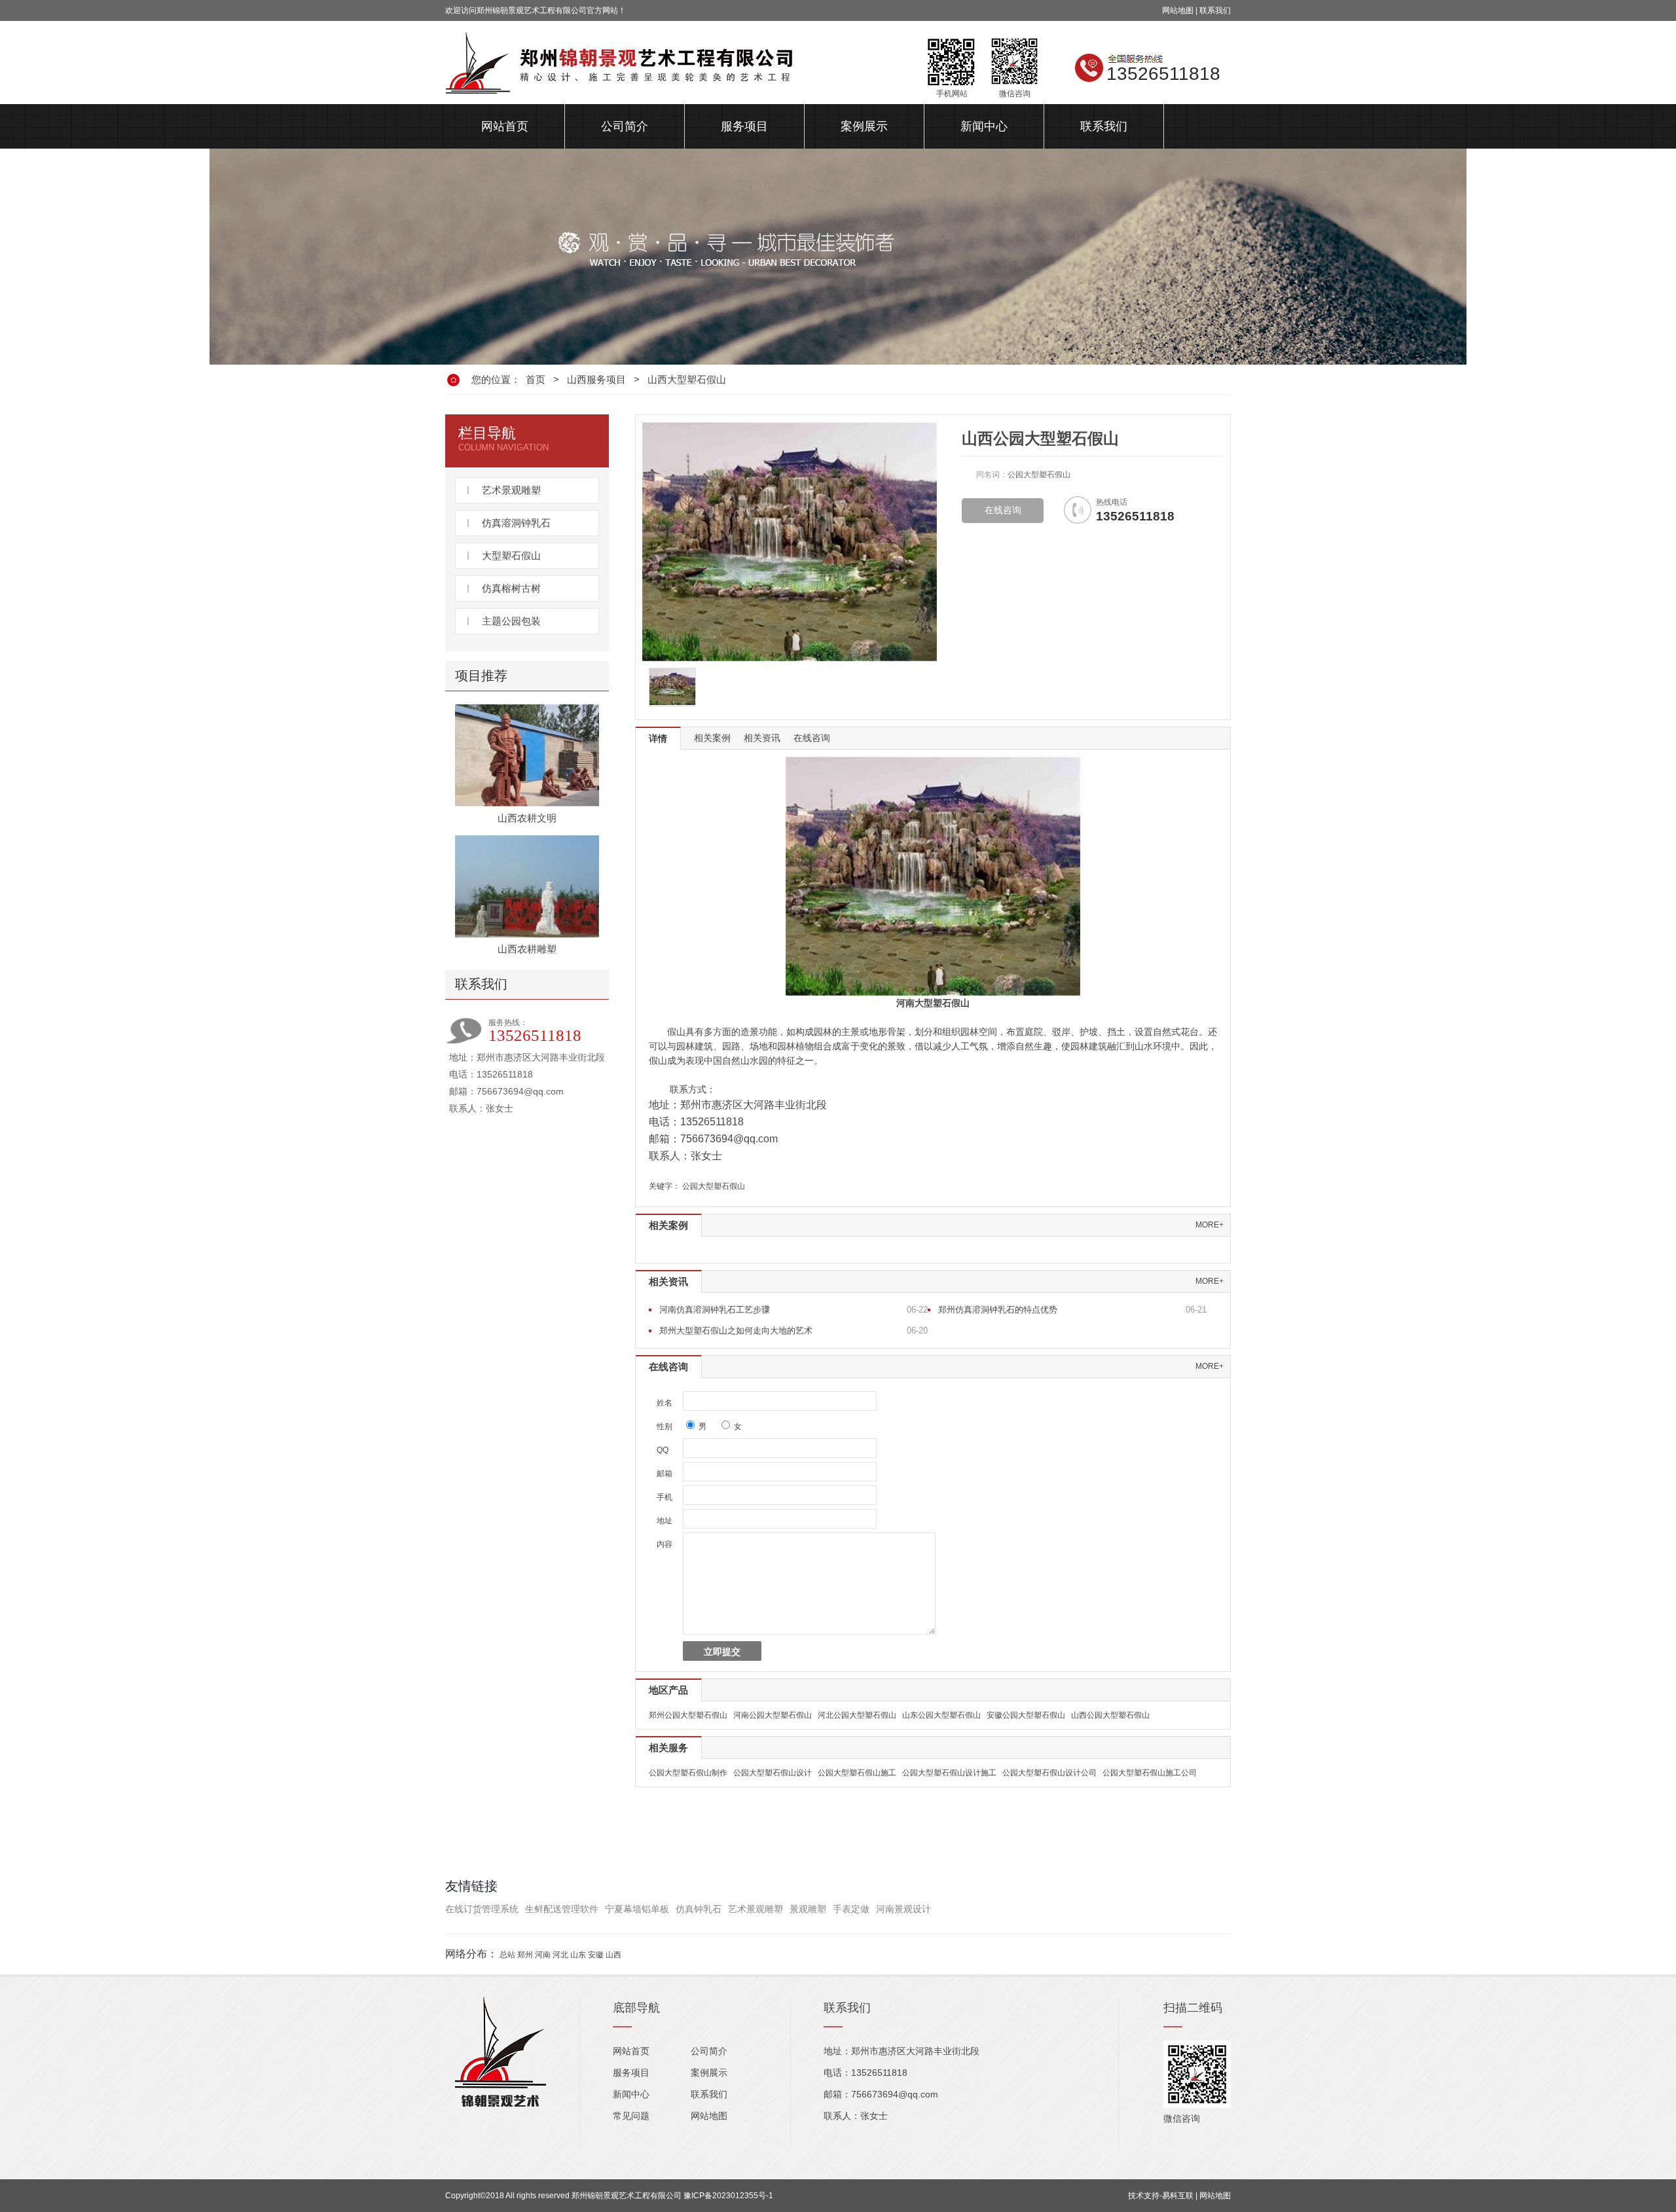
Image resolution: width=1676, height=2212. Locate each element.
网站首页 (505, 126)
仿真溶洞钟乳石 (516, 523)
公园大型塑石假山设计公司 (1049, 1773)
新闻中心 (984, 126)
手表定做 (851, 1909)
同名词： (992, 475)
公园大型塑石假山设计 (773, 1773)
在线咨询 (1003, 510)
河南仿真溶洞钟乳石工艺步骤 (715, 1310)
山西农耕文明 (527, 818)
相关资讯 (762, 738)
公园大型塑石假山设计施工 (949, 1773)
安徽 (596, 1955)
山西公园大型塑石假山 (1110, 1715)
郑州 (525, 1955)
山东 (578, 1955)
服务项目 (744, 126)
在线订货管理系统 (482, 1909)
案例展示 (864, 126)
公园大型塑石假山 (714, 1186)
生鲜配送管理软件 (562, 1909)
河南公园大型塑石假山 (773, 1715)
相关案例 (712, 738)
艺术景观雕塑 (511, 490)
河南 (543, 1955)
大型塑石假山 (511, 555)
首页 (536, 379)
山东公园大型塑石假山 (941, 1715)
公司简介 (625, 126)
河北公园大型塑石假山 (857, 1715)
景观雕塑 (808, 1909)
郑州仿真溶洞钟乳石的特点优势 (998, 1310)
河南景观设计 (903, 1909)
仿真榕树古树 (511, 588)
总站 (507, 1955)
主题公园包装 (511, 621)
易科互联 (1178, 2196)
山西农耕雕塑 (527, 949)
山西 (613, 1955)
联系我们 (1215, 10)
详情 (658, 738)
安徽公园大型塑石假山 (1026, 1715)
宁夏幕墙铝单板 (637, 1909)
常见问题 (631, 2116)
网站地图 (1178, 10)
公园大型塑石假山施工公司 (1150, 1773)
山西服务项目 (596, 379)
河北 (560, 1955)
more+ (1210, 1225)
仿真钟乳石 (699, 1909)
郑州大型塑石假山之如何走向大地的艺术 (736, 1331)
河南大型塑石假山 (933, 1003)
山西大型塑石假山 (687, 379)
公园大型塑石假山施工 (857, 1773)
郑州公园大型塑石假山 (688, 1715)
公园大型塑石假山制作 (688, 1773)
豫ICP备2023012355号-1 (728, 2196)
